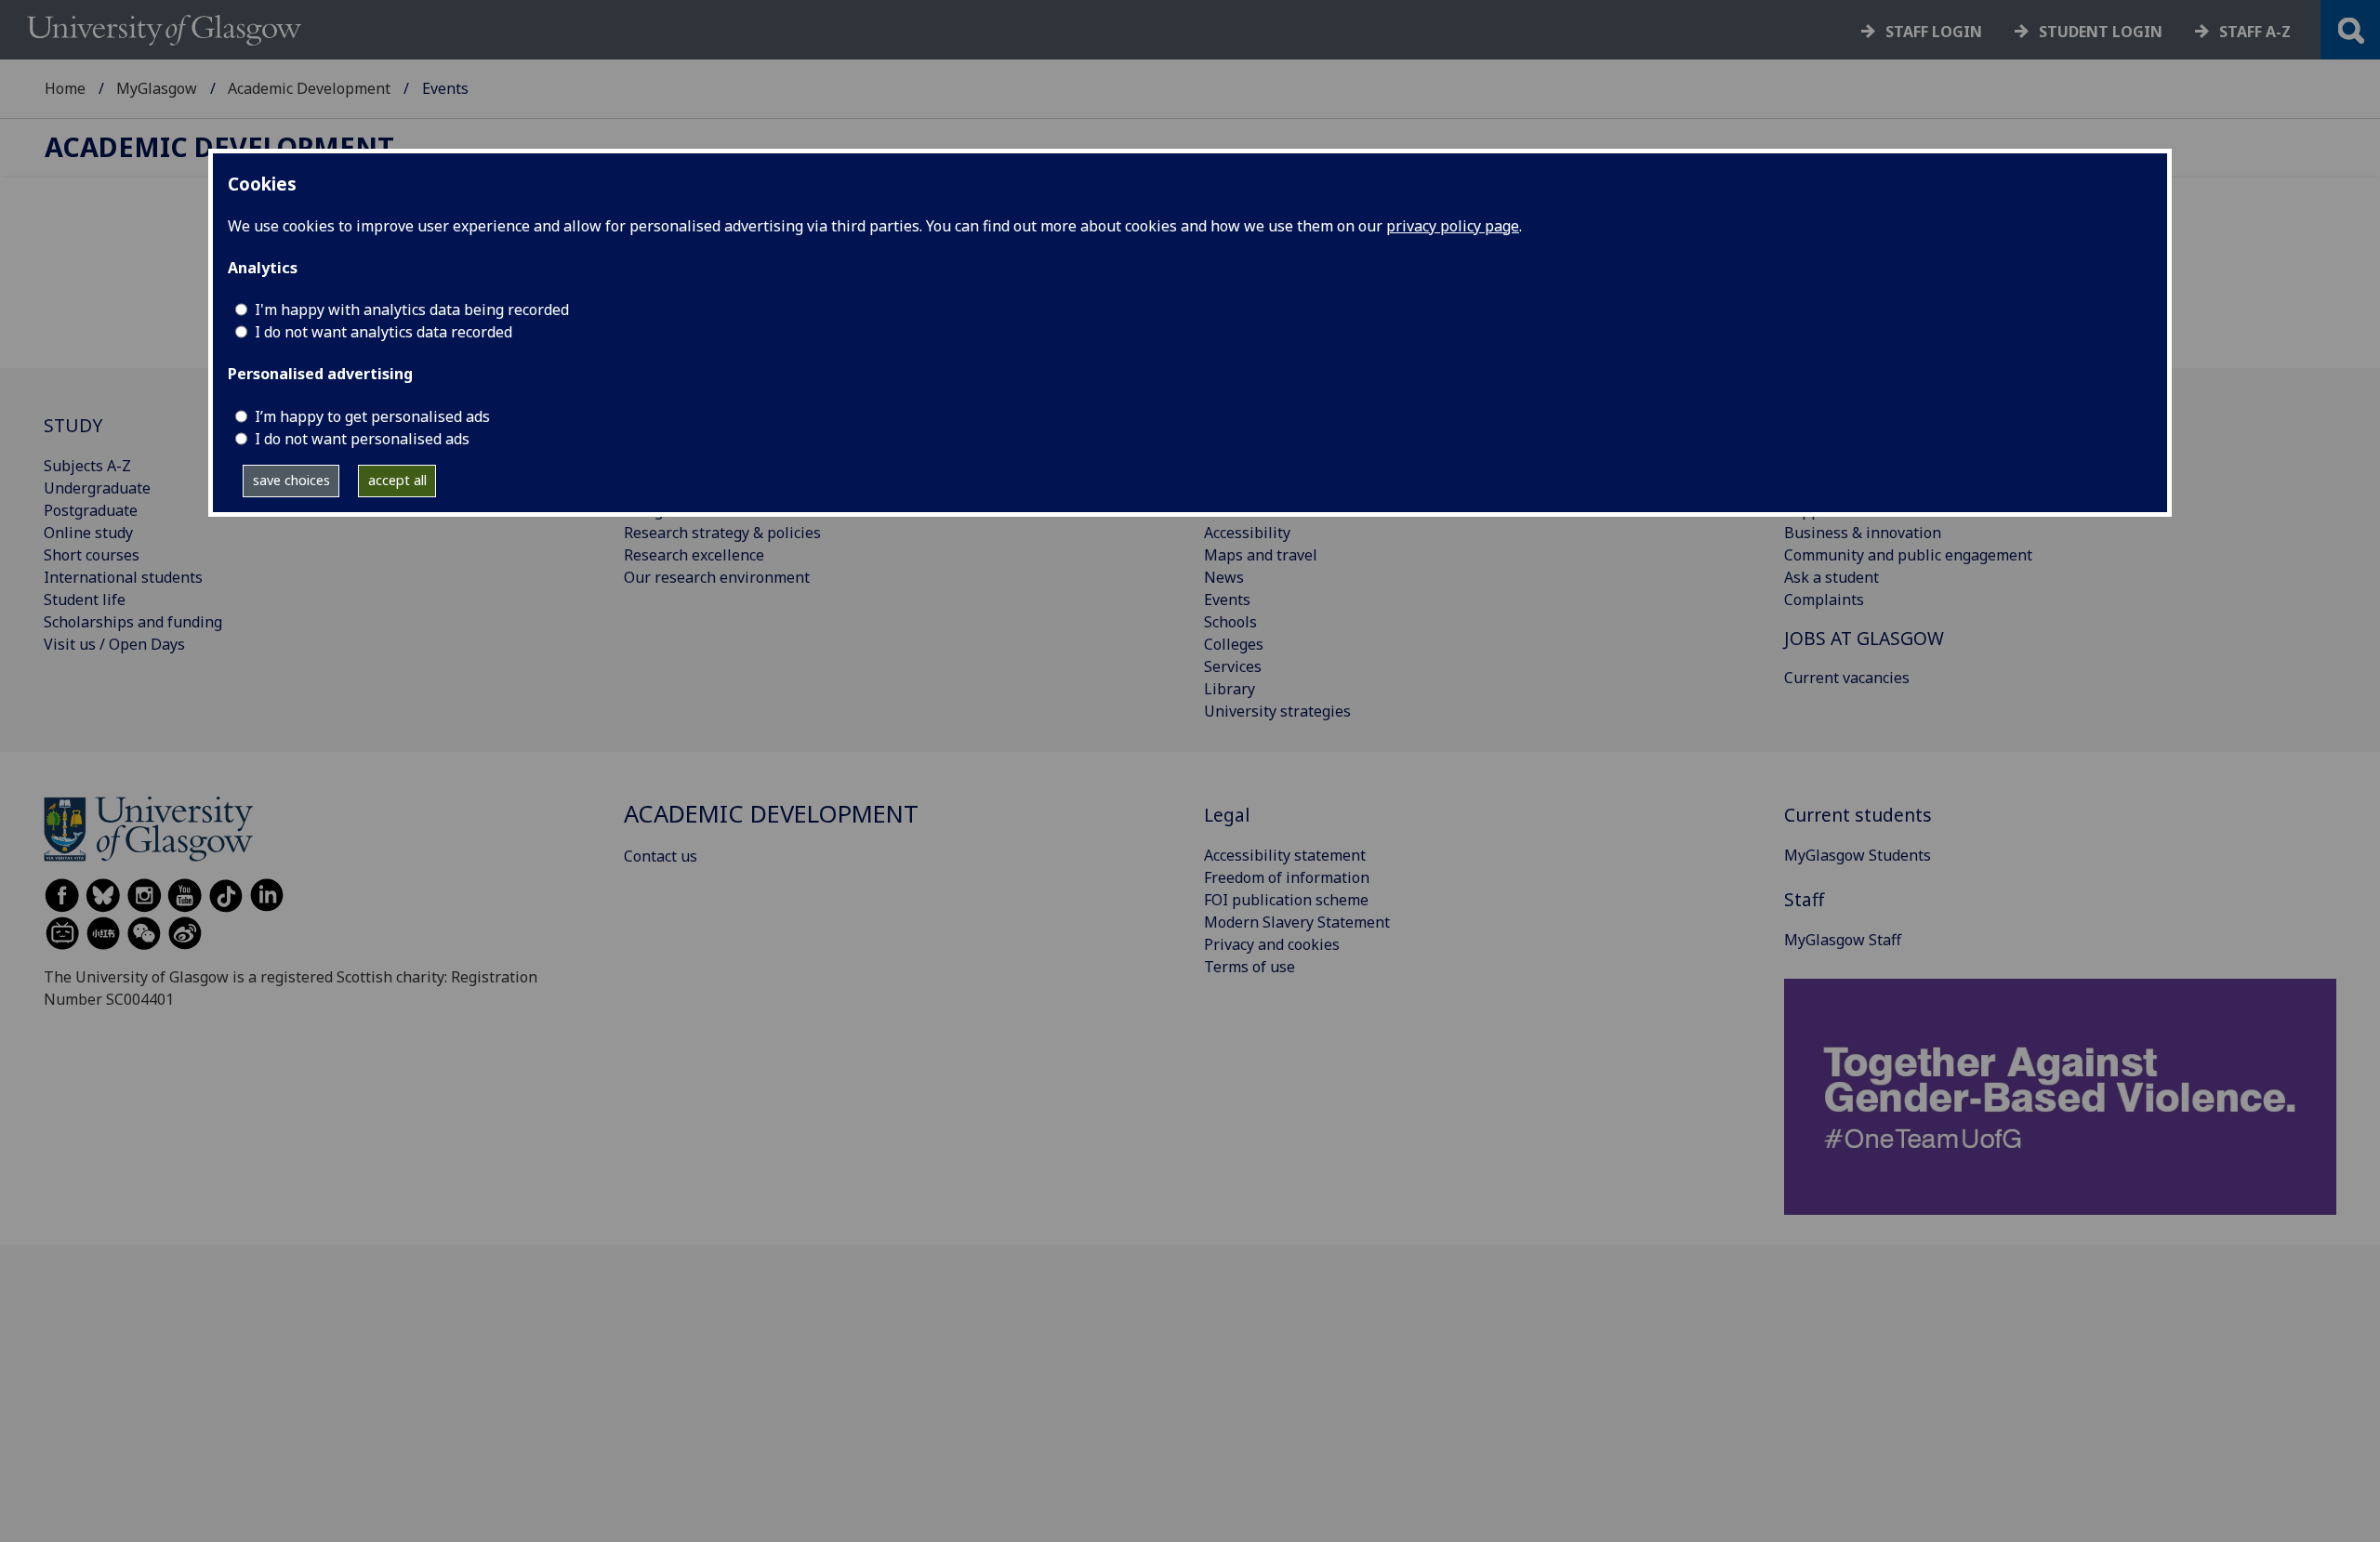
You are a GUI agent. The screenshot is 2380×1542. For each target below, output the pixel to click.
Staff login (1934, 32)
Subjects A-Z (87, 466)
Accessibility (1247, 533)
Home (65, 88)
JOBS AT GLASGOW (1864, 638)
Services (1233, 666)
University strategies (1277, 711)
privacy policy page (1453, 226)
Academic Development (309, 88)
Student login (2101, 32)
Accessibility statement (1285, 855)
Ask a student (1831, 577)
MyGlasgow (157, 88)
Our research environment (717, 577)
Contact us (661, 856)
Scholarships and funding (133, 622)
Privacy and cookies (1272, 944)
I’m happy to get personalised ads (372, 416)
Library (1230, 689)
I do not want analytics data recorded (383, 332)
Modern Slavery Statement (1297, 922)
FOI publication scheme (1286, 900)
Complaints (1824, 600)
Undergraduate (97, 488)
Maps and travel (1261, 555)
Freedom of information (1287, 877)
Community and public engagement (1908, 555)
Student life (85, 600)
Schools (1230, 622)
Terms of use (1249, 967)
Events (1227, 600)
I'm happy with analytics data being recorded (412, 310)
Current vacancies (1847, 678)
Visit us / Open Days (114, 644)
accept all (397, 480)
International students (123, 577)
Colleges (1234, 644)
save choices (291, 480)
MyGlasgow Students (1858, 855)
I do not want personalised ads (362, 439)
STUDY (73, 425)
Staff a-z (2255, 32)
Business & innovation (1863, 533)
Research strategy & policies (722, 533)
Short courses (92, 555)
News (1224, 577)
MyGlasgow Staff (1843, 940)
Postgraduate (91, 510)
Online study (88, 533)
